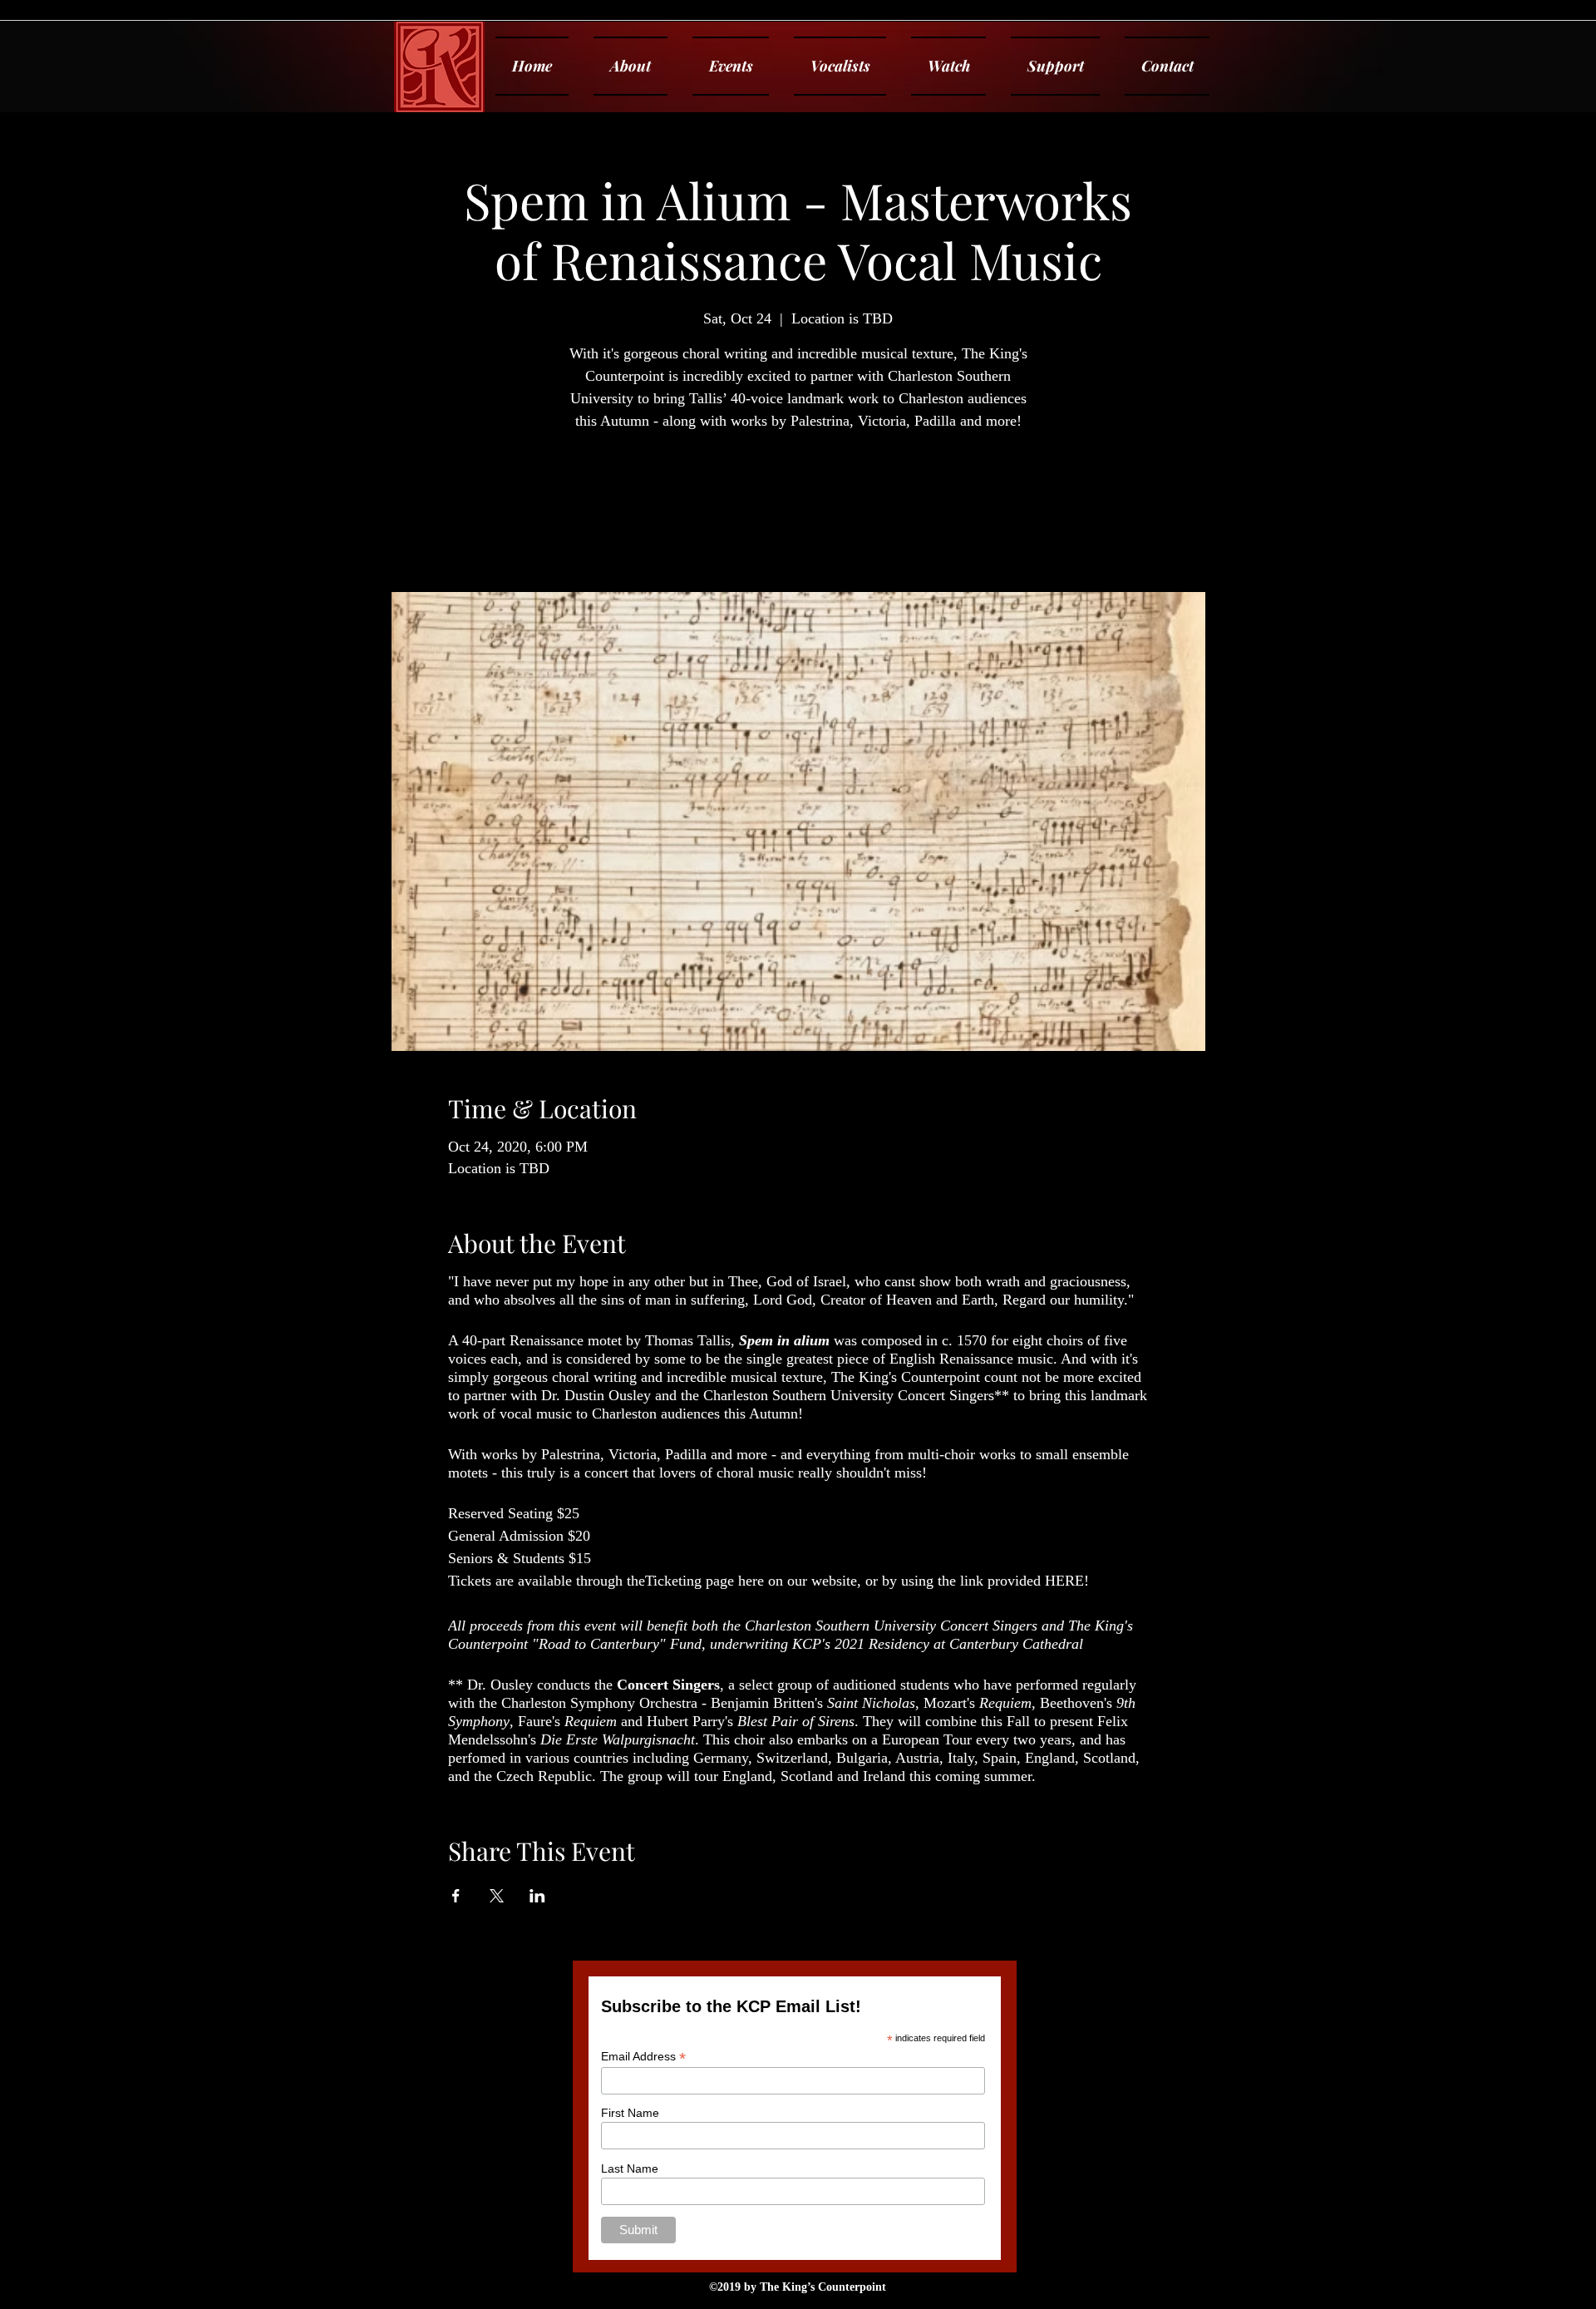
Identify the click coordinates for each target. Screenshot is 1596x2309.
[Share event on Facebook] (456, 1896)
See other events (798, 514)
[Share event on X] (497, 1896)
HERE (1064, 1581)
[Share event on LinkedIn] (537, 1896)
